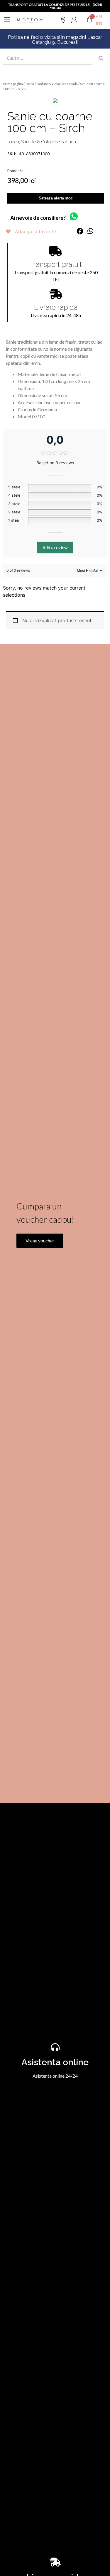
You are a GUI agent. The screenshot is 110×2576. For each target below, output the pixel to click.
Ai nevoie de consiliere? (38, 218)
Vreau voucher (40, 1240)
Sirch (23, 171)
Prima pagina (13, 84)
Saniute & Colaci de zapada (57, 84)
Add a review (55, 548)
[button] (80, 231)
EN (99, 16)
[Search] (101, 58)
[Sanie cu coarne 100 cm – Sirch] (55, 101)
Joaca (30, 84)
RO (99, 24)
